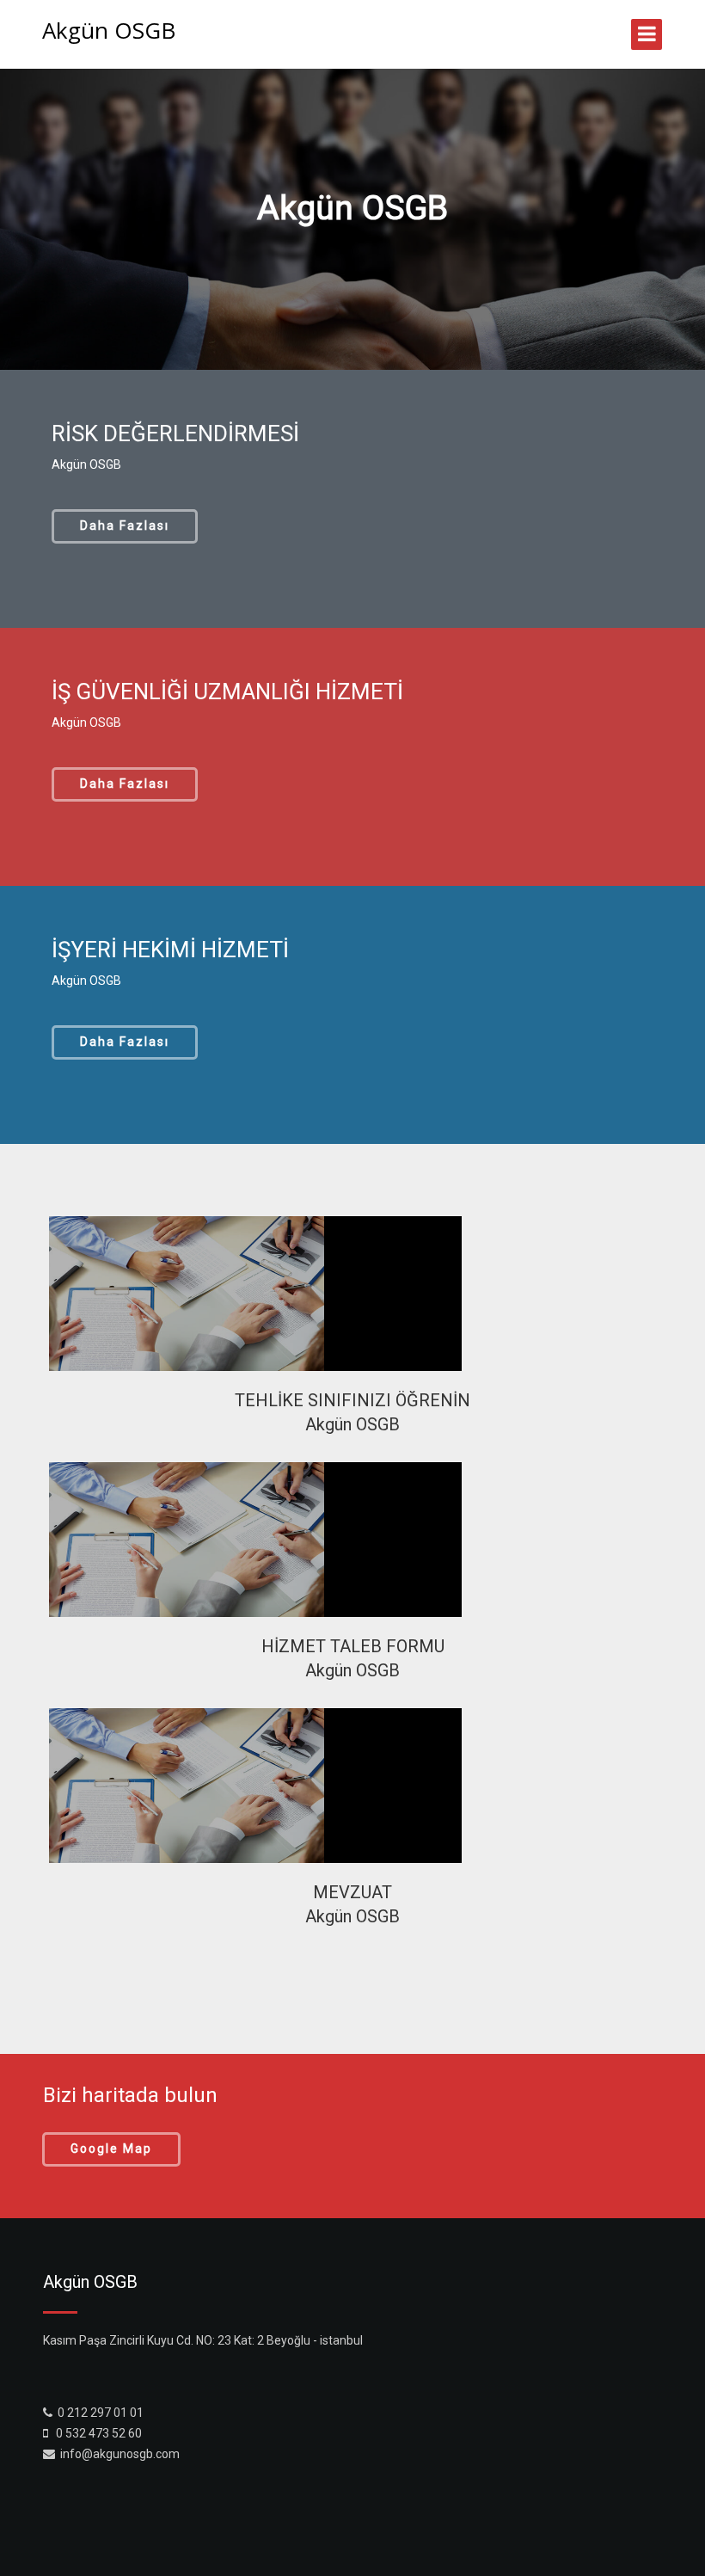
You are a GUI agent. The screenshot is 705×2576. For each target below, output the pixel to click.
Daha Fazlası (125, 526)
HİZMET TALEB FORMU (353, 1646)
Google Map (111, 2149)
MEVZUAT (352, 1892)
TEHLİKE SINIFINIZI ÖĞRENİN (352, 1400)
